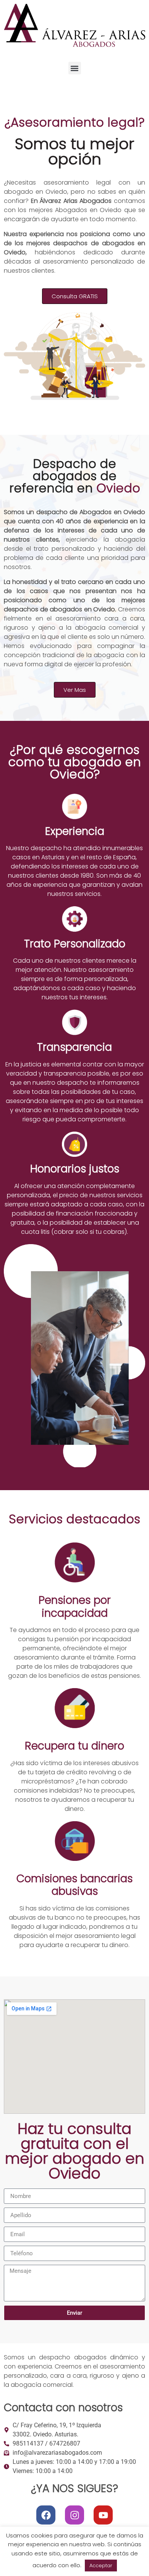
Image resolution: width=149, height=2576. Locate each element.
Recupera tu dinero (74, 1746)
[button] (75, 68)
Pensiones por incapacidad (75, 1607)
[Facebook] (46, 2515)
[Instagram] (74, 2515)
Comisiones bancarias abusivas (74, 1885)
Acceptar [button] (101, 2566)
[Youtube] (103, 2515)
